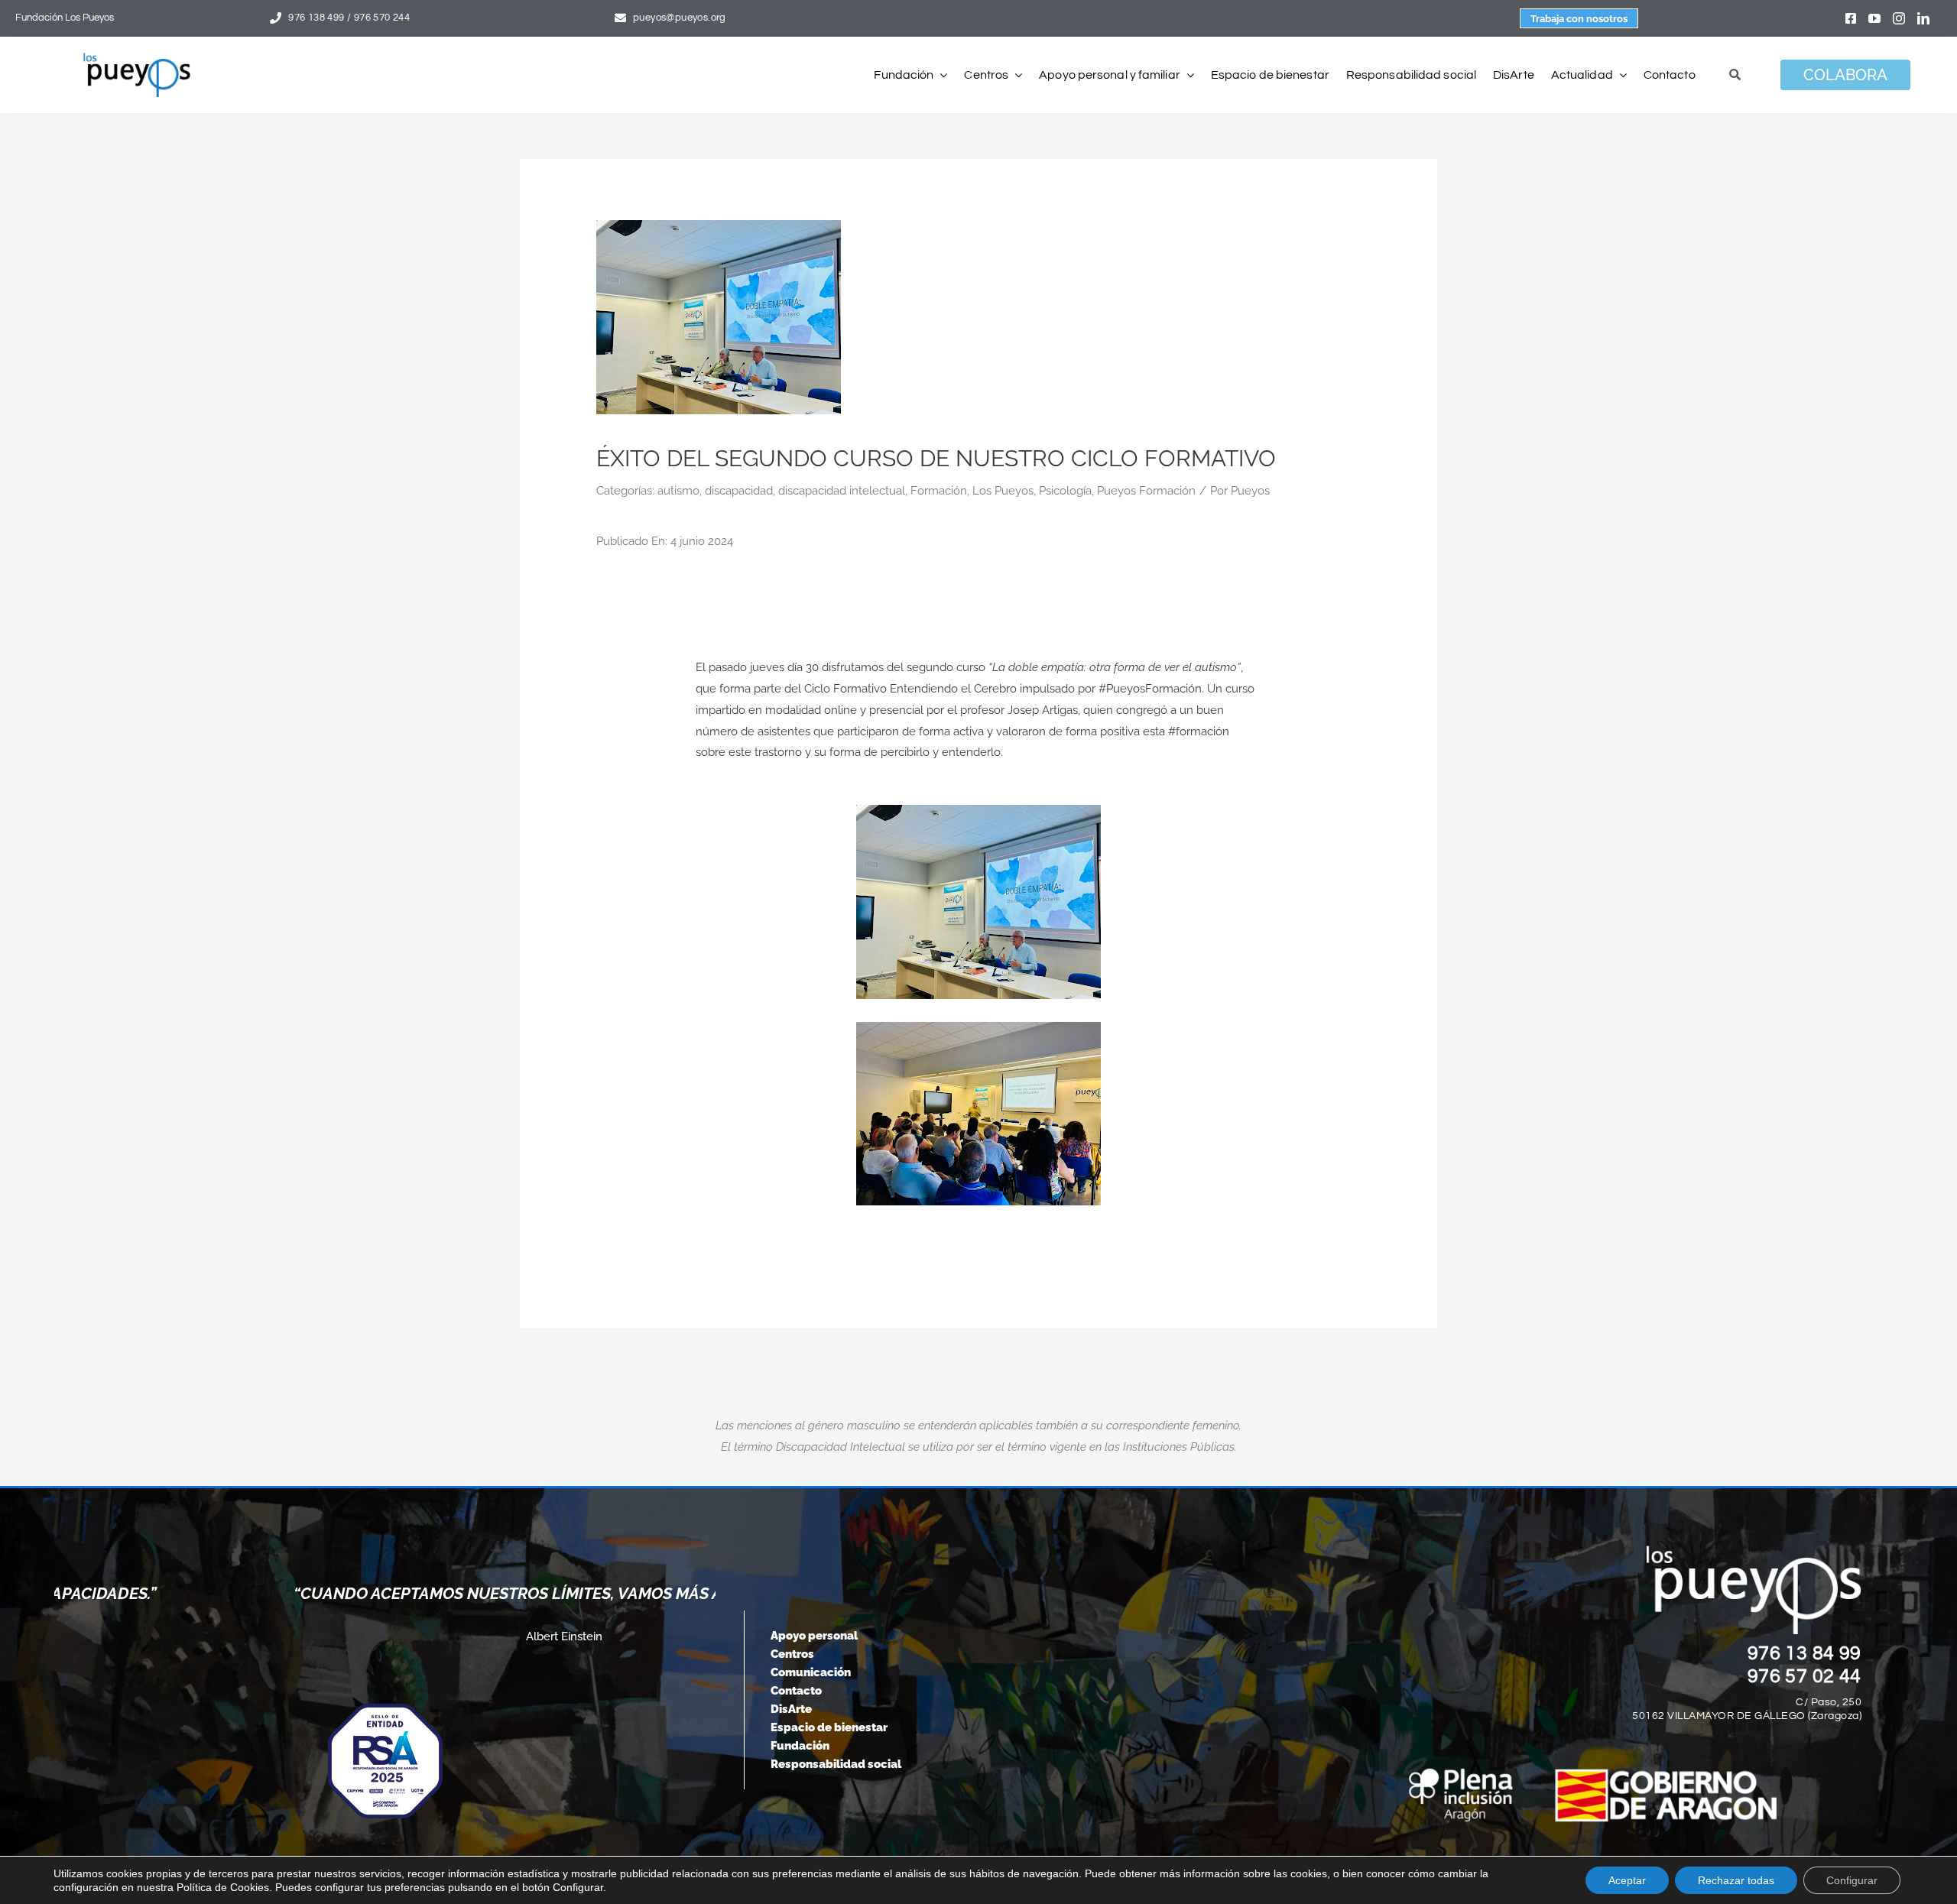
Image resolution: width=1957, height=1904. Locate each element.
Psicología (1065, 491)
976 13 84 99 (1805, 1653)
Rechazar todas (1736, 1880)
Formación (939, 491)
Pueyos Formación (1146, 491)
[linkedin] (1923, 18)
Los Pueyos (1003, 491)
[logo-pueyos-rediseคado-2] (137, 58)
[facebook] (1851, 18)
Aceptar (1627, 1880)
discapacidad (739, 491)
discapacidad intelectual (842, 491)
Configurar (1852, 1880)
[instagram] (1899, 18)
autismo (678, 491)
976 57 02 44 (1805, 1676)
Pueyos (1250, 491)
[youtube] (1874, 18)
